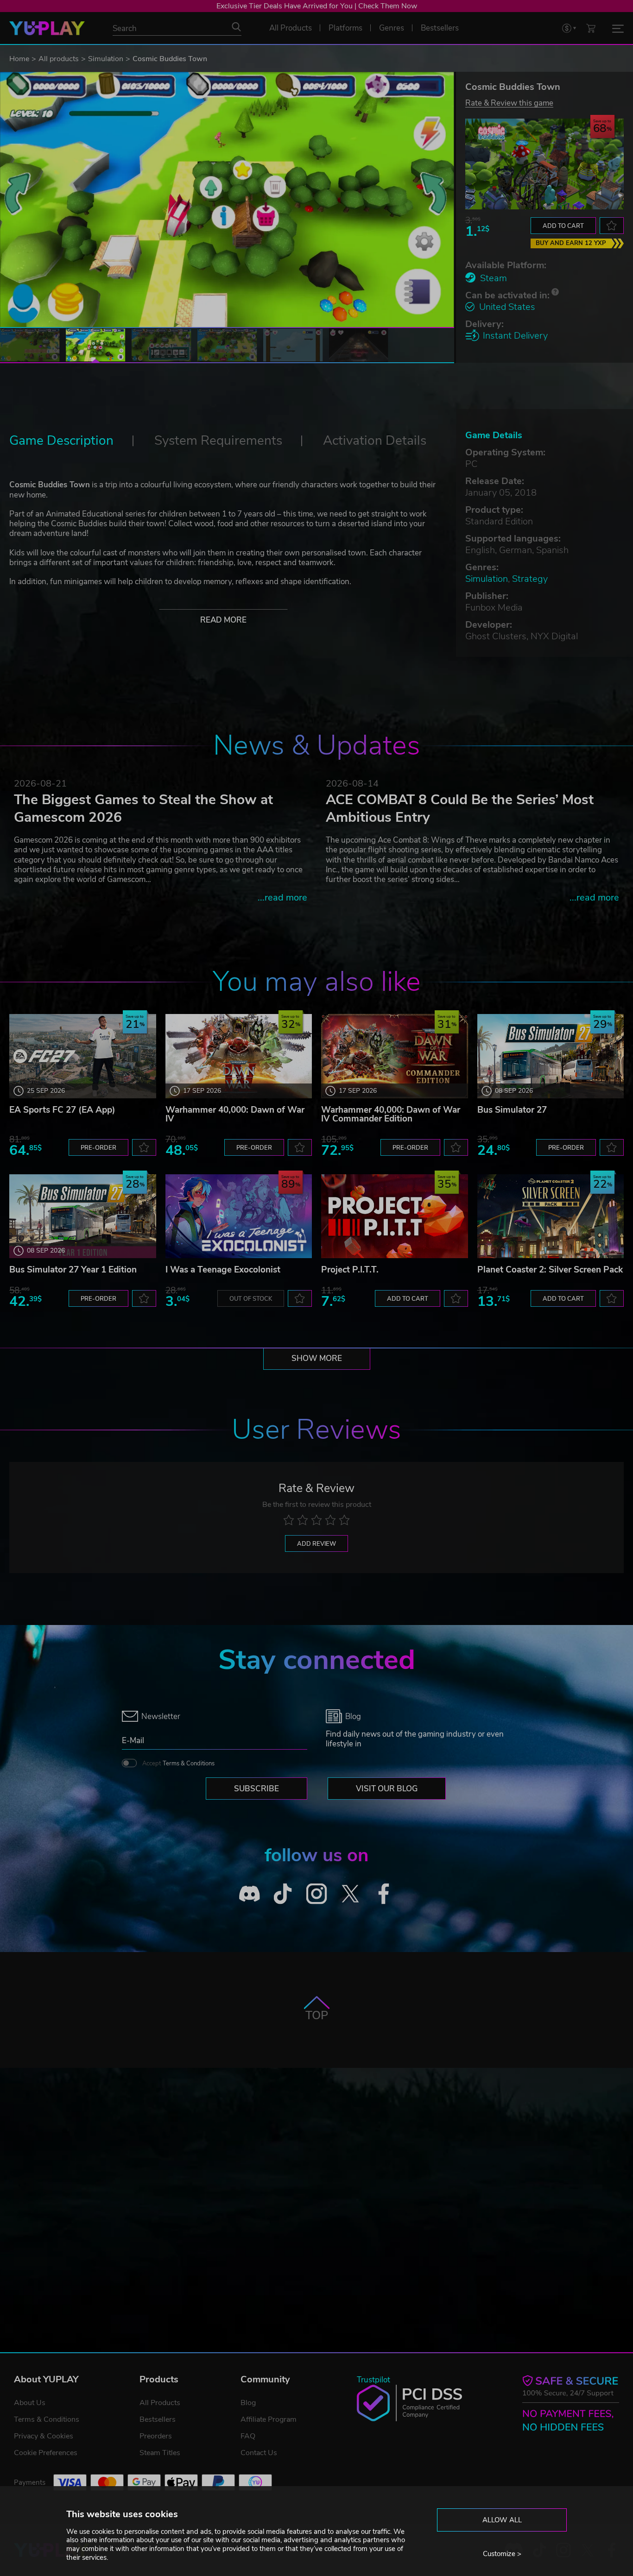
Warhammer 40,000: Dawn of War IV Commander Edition (391, 1114)
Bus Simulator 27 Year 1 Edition (73, 1270)
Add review (316, 1544)
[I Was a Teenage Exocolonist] (239, 1216)
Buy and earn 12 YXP (571, 243)
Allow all (502, 2520)
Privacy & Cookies (44, 2436)
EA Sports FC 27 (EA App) (62, 1110)
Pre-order (98, 1148)
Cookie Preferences (46, 2453)
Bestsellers (158, 2419)
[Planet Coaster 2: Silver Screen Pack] (551, 1216)
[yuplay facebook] (384, 1893)
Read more (223, 620)
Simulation (106, 59)
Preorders (156, 2436)
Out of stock (251, 1299)
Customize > (502, 2554)
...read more (282, 898)
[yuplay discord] (250, 1893)
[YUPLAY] (47, 28)
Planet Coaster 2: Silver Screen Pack (550, 1270)
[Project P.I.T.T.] (395, 1216)
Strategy (530, 579)
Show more (317, 1358)
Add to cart (563, 226)
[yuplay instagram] (317, 1893)
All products (59, 59)
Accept (178, 1764)
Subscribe (256, 1789)
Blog (248, 2403)
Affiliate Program (269, 2419)
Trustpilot (373, 2380)
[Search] (236, 27)
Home (19, 59)
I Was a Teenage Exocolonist (223, 1270)
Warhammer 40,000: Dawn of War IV (235, 1114)
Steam (494, 278)
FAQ (248, 2436)
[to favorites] (612, 226)
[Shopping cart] (591, 28)
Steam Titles (160, 2453)
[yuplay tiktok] (283, 1893)
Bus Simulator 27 (512, 1110)
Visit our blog (387, 1789)
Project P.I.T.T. (350, 1270)
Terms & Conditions (189, 1764)
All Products (160, 2403)
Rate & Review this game (509, 103)
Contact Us (259, 2453)
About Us (30, 2403)
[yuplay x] (350, 1893)
